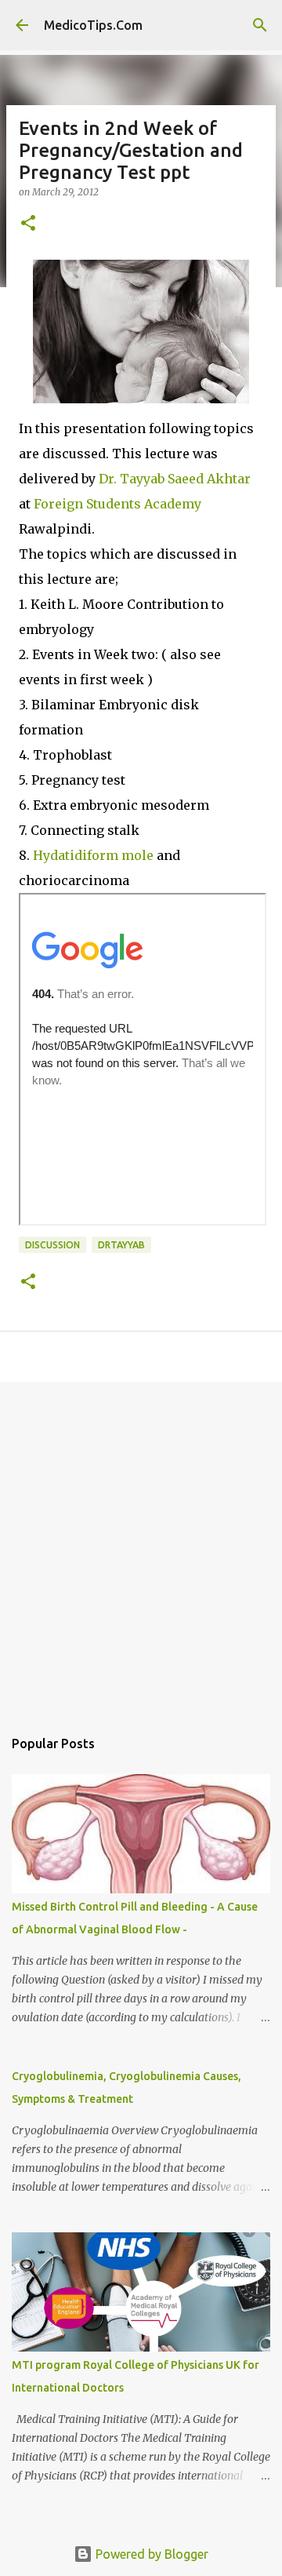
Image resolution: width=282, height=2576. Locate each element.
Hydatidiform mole (95, 855)
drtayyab (121, 1245)
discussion (52, 1245)
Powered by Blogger (150, 2554)
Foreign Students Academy (116, 504)
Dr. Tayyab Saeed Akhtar (175, 479)
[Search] (260, 25)
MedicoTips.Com (93, 25)
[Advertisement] (141, 1547)
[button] (28, 224)
